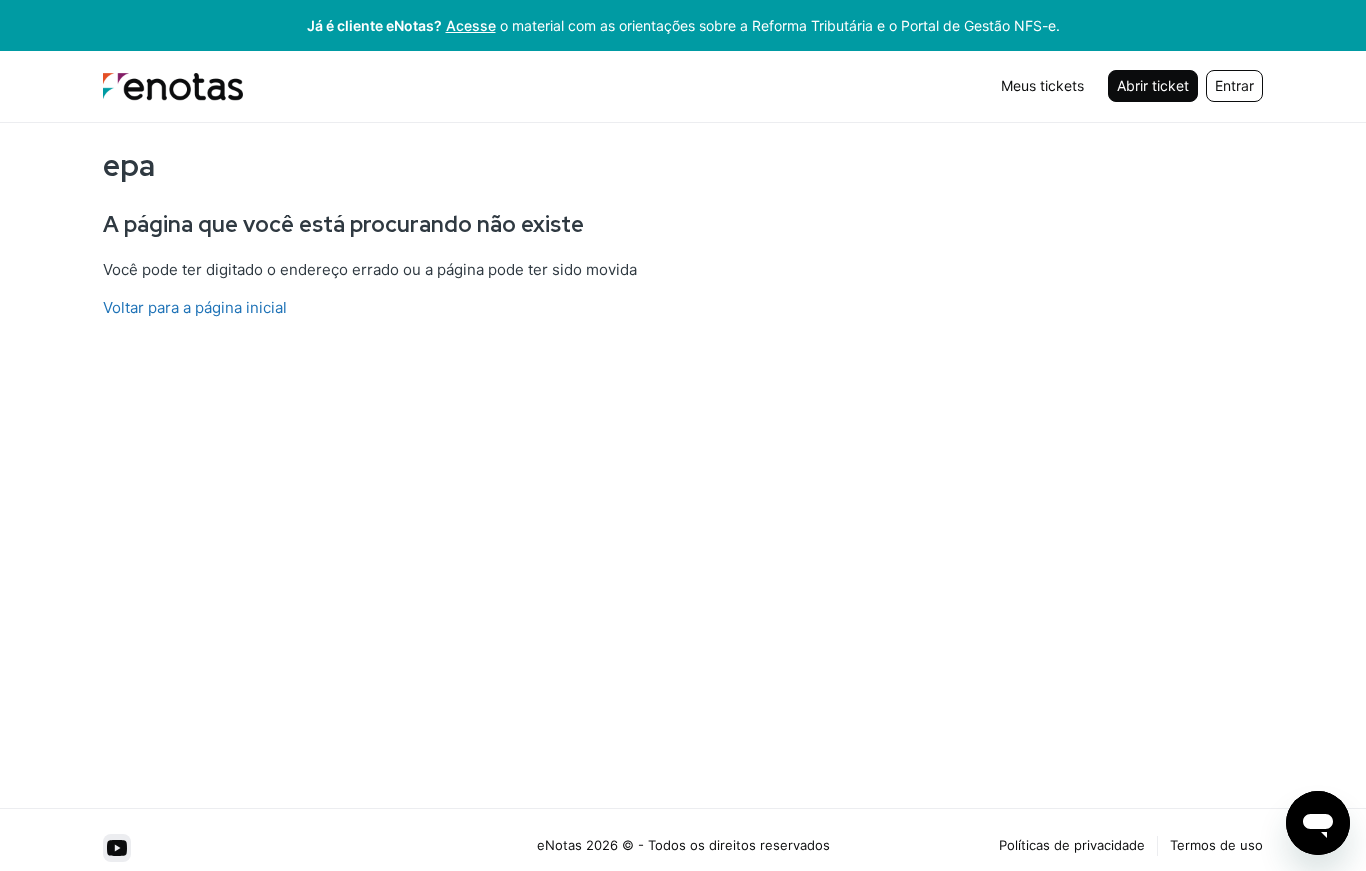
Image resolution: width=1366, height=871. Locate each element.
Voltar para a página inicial (195, 307)
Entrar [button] (1234, 85)
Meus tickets (1042, 85)
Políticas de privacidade (1072, 845)
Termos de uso (1216, 845)
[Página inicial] (173, 87)
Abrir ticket (1153, 85)
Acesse (471, 25)
